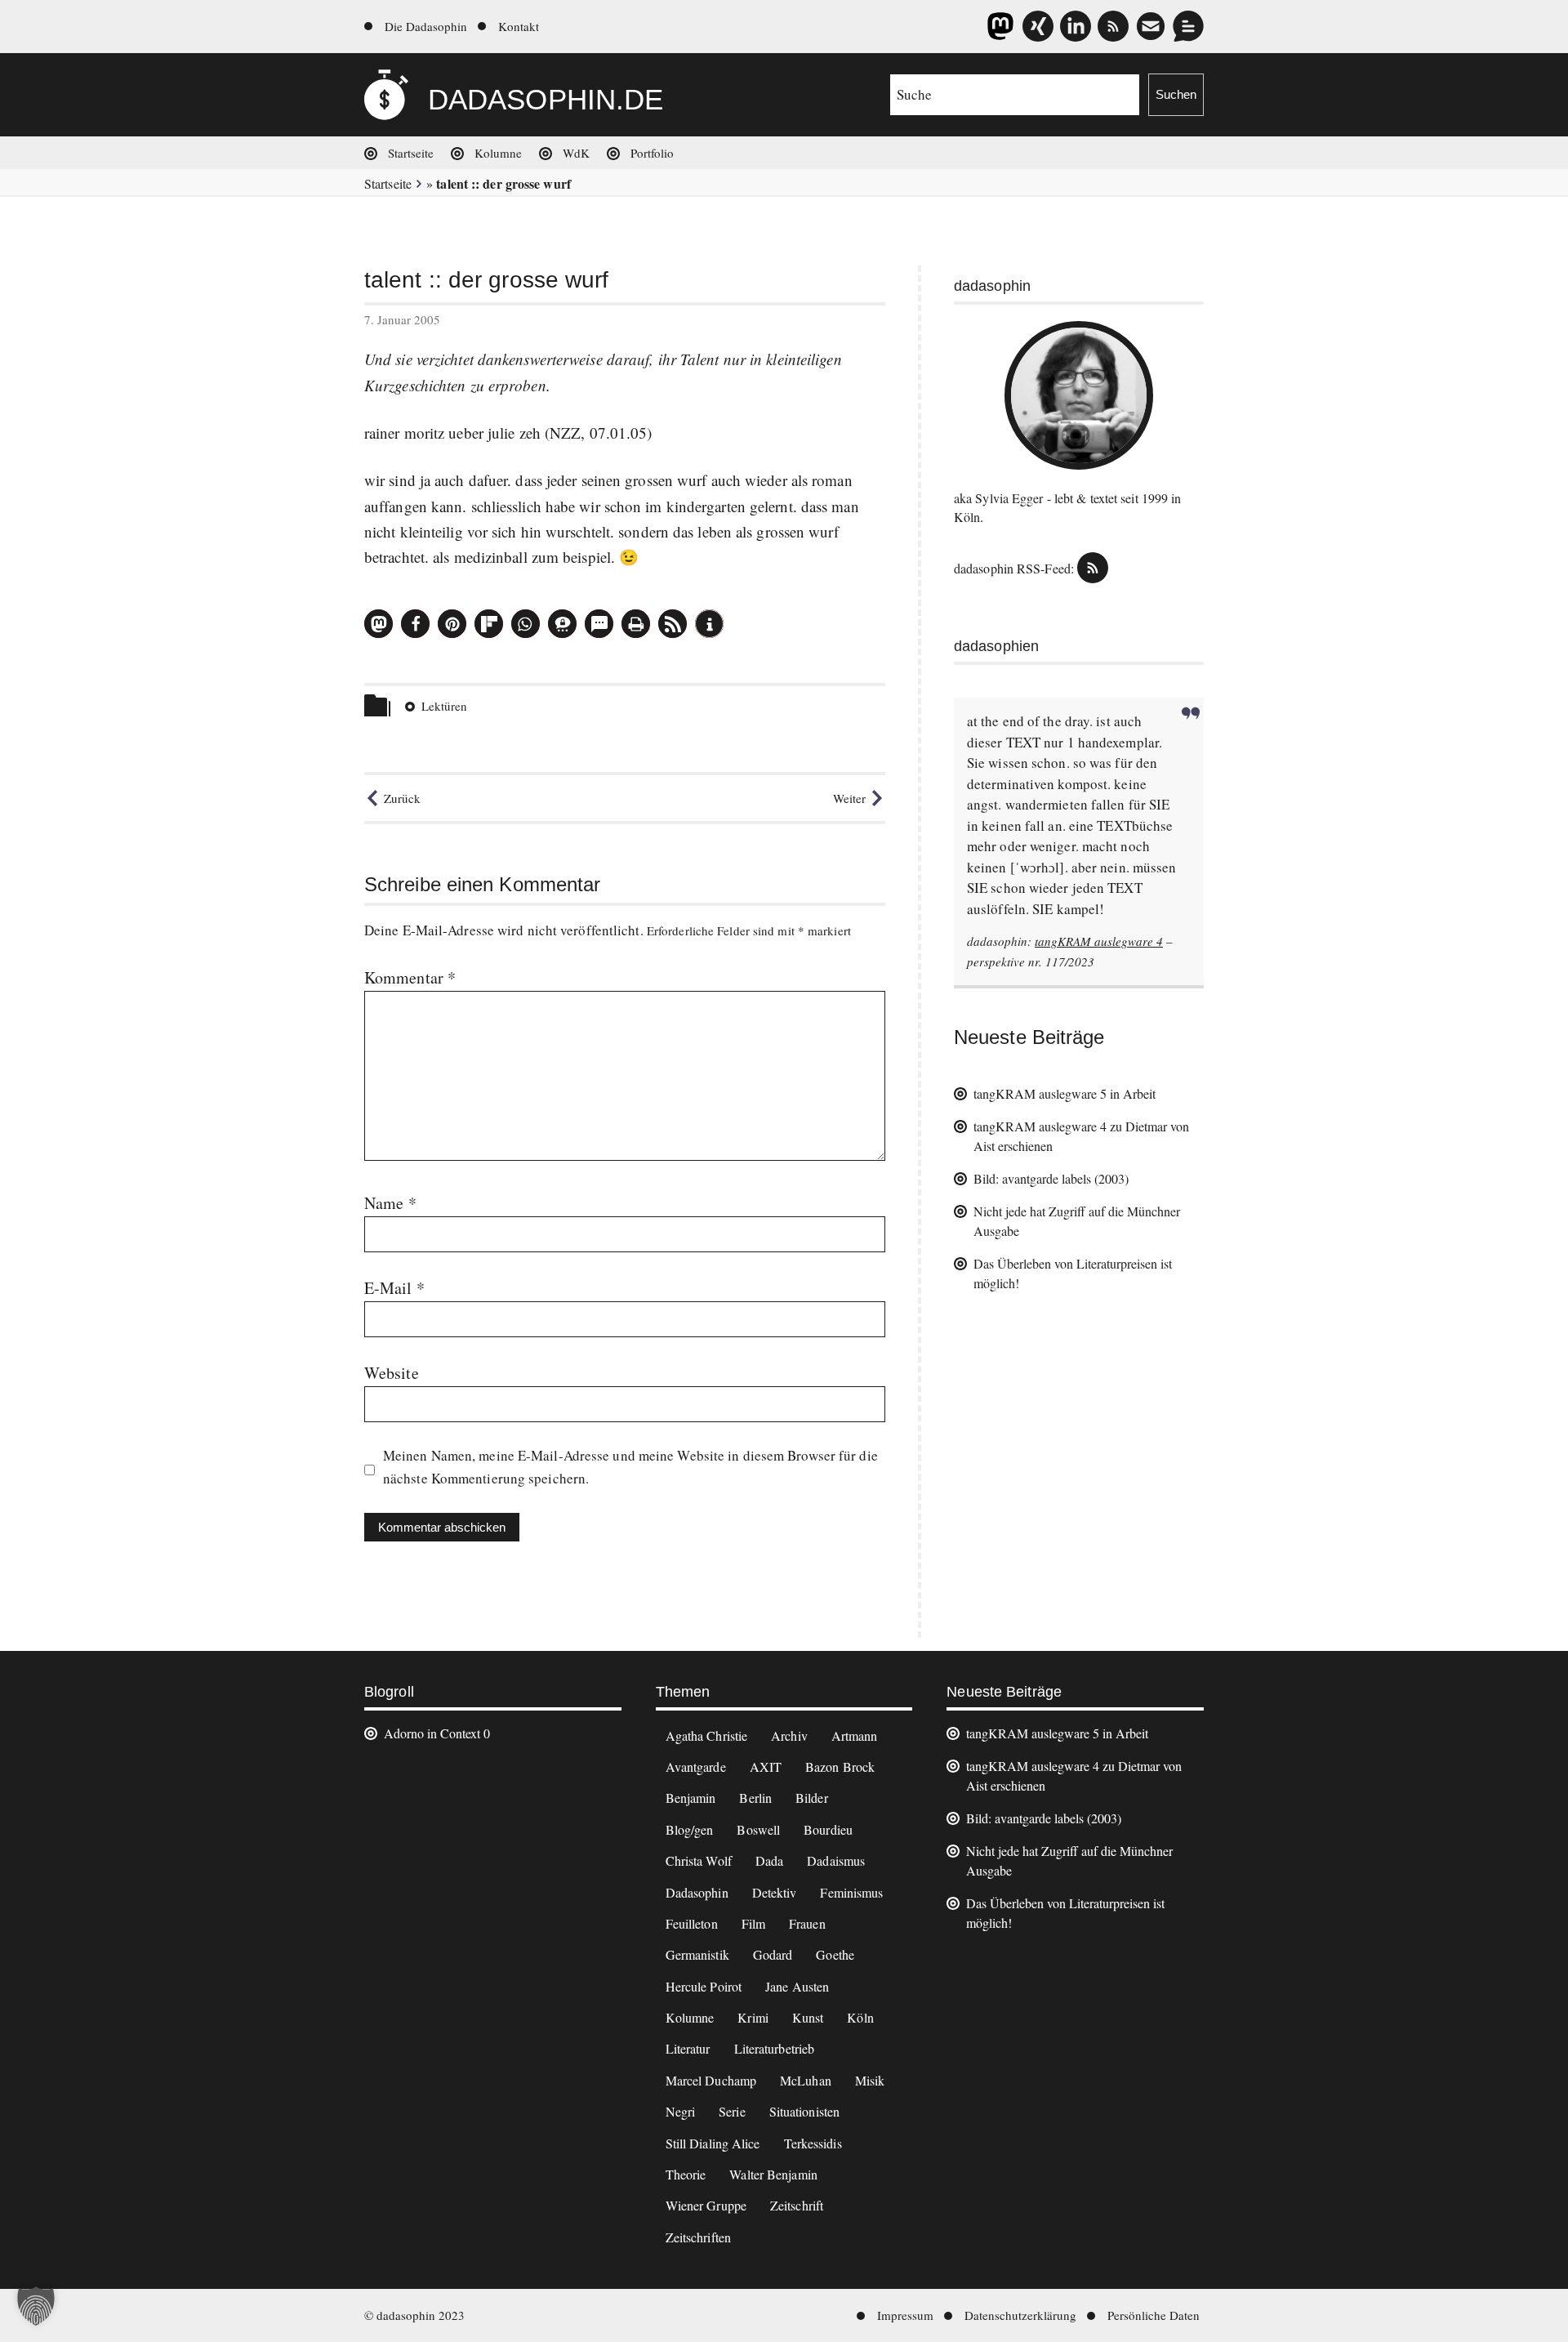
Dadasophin (697, 1892)
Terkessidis (813, 2143)
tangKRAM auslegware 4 (1099, 941)
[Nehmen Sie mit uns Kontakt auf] (1188, 26)
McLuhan (806, 2080)
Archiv (789, 1735)
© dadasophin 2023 (414, 2315)
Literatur (688, 2048)
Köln (860, 2017)
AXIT (766, 1767)
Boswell (758, 1829)
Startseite (411, 153)
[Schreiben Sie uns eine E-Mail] (1151, 26)
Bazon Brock (840, 1767)
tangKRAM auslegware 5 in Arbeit (1065, 1093)
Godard (773, 1954)
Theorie (686, 2174)
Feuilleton (692, 1923)
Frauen (807, 1923)
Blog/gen (690, 1829)
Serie (732, 2111)
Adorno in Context (432, 1733)
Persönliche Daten (1154, 2315)
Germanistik (697, 1954)
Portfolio (652, 153)
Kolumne (498, 153)
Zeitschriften (698, 2237)
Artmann (855, 1735)
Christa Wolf (699, 1860)
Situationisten (804, 2111)
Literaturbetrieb (775, 2048)
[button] (379, 624)
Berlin (755, 1798)
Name (390, 1203)
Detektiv (775, 1892)
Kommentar (410, 977)
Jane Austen (797, 1986)
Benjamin (691, 1798)
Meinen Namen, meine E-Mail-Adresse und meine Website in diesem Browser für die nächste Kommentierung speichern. (630, 1467)
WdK (576, 153)
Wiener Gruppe (706, 2205)
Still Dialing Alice (713, 2143)
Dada (769, 1860)
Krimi (753, 2017)
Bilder (812, 1798)
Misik (870, 2080)
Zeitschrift (797, 2205)
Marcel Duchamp (711, 2080)
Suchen (1176, 94)
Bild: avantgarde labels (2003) (1051, 1178)
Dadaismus (836, 1860)
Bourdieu (828, 1829)
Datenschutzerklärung (1020, 2315)
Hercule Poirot (704, 1986)
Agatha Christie (707, 1735)
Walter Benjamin (773, 2174)
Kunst (808, 2017)
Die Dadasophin (426, 26)
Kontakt (519, 26)
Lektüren (444, 706)
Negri (681, 2111)
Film (753, 1923)
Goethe (835, 1954)
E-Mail (394, 1288)
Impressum (905, 2315)
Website (392, 1373)
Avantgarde (696, 1767)
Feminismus (851, 1892)
